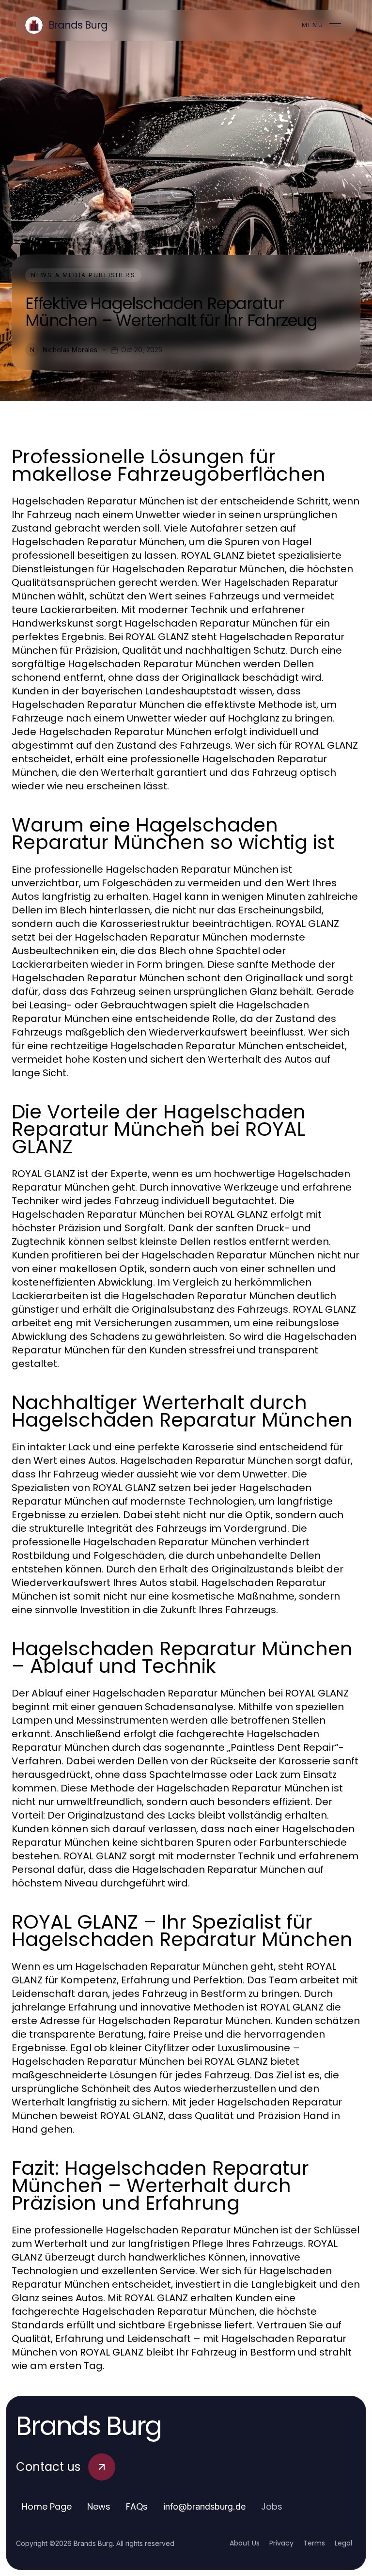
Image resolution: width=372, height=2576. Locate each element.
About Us (245, 2543)
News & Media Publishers (83, 275)
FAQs (137, 2506)
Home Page (47, 2506)
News (99, 2506)
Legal (343, 2543)
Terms (314, 2543)
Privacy (281, 2543)
